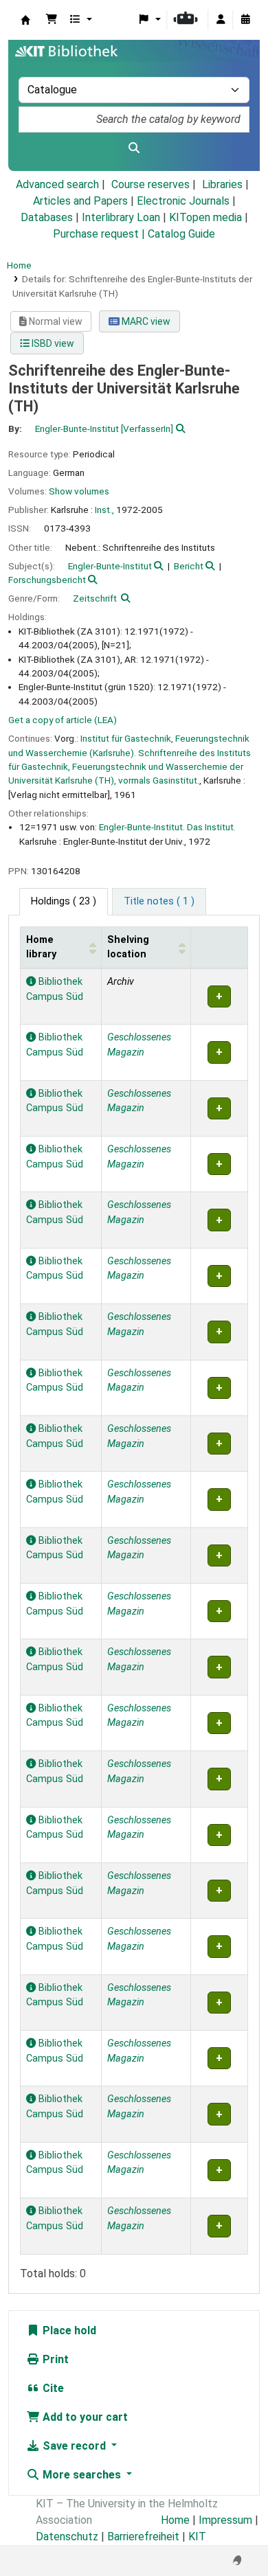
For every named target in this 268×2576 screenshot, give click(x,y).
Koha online (25, 20)
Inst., (104, 510)
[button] (52, 20)
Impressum (225, 2520)
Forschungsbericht (47, 580)
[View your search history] (245, 20)
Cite (52, 2388)
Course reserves (150, 184)
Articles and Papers (80, 201)
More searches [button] (82, 2475)
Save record (74, 2446)
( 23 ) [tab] (64, 901)
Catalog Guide (181, 234)
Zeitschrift (95, 598)
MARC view (145, 321)
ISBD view (52, 343)
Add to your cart (84, 2417)
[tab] (159, 902)
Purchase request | (100, 234)
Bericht (189, 566)
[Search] (134, 148)
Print (54, 2359)
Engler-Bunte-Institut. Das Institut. (167, 827)
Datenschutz (67, 2537)
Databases (47, 217)
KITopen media (205, 217)
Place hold (68, 2330)
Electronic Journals (183, 201)
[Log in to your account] (221, 20)
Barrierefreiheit (143, 2537)
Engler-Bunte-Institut (110, 566)
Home (19, 265)
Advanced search (57, 184)
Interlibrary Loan (121, 217)
